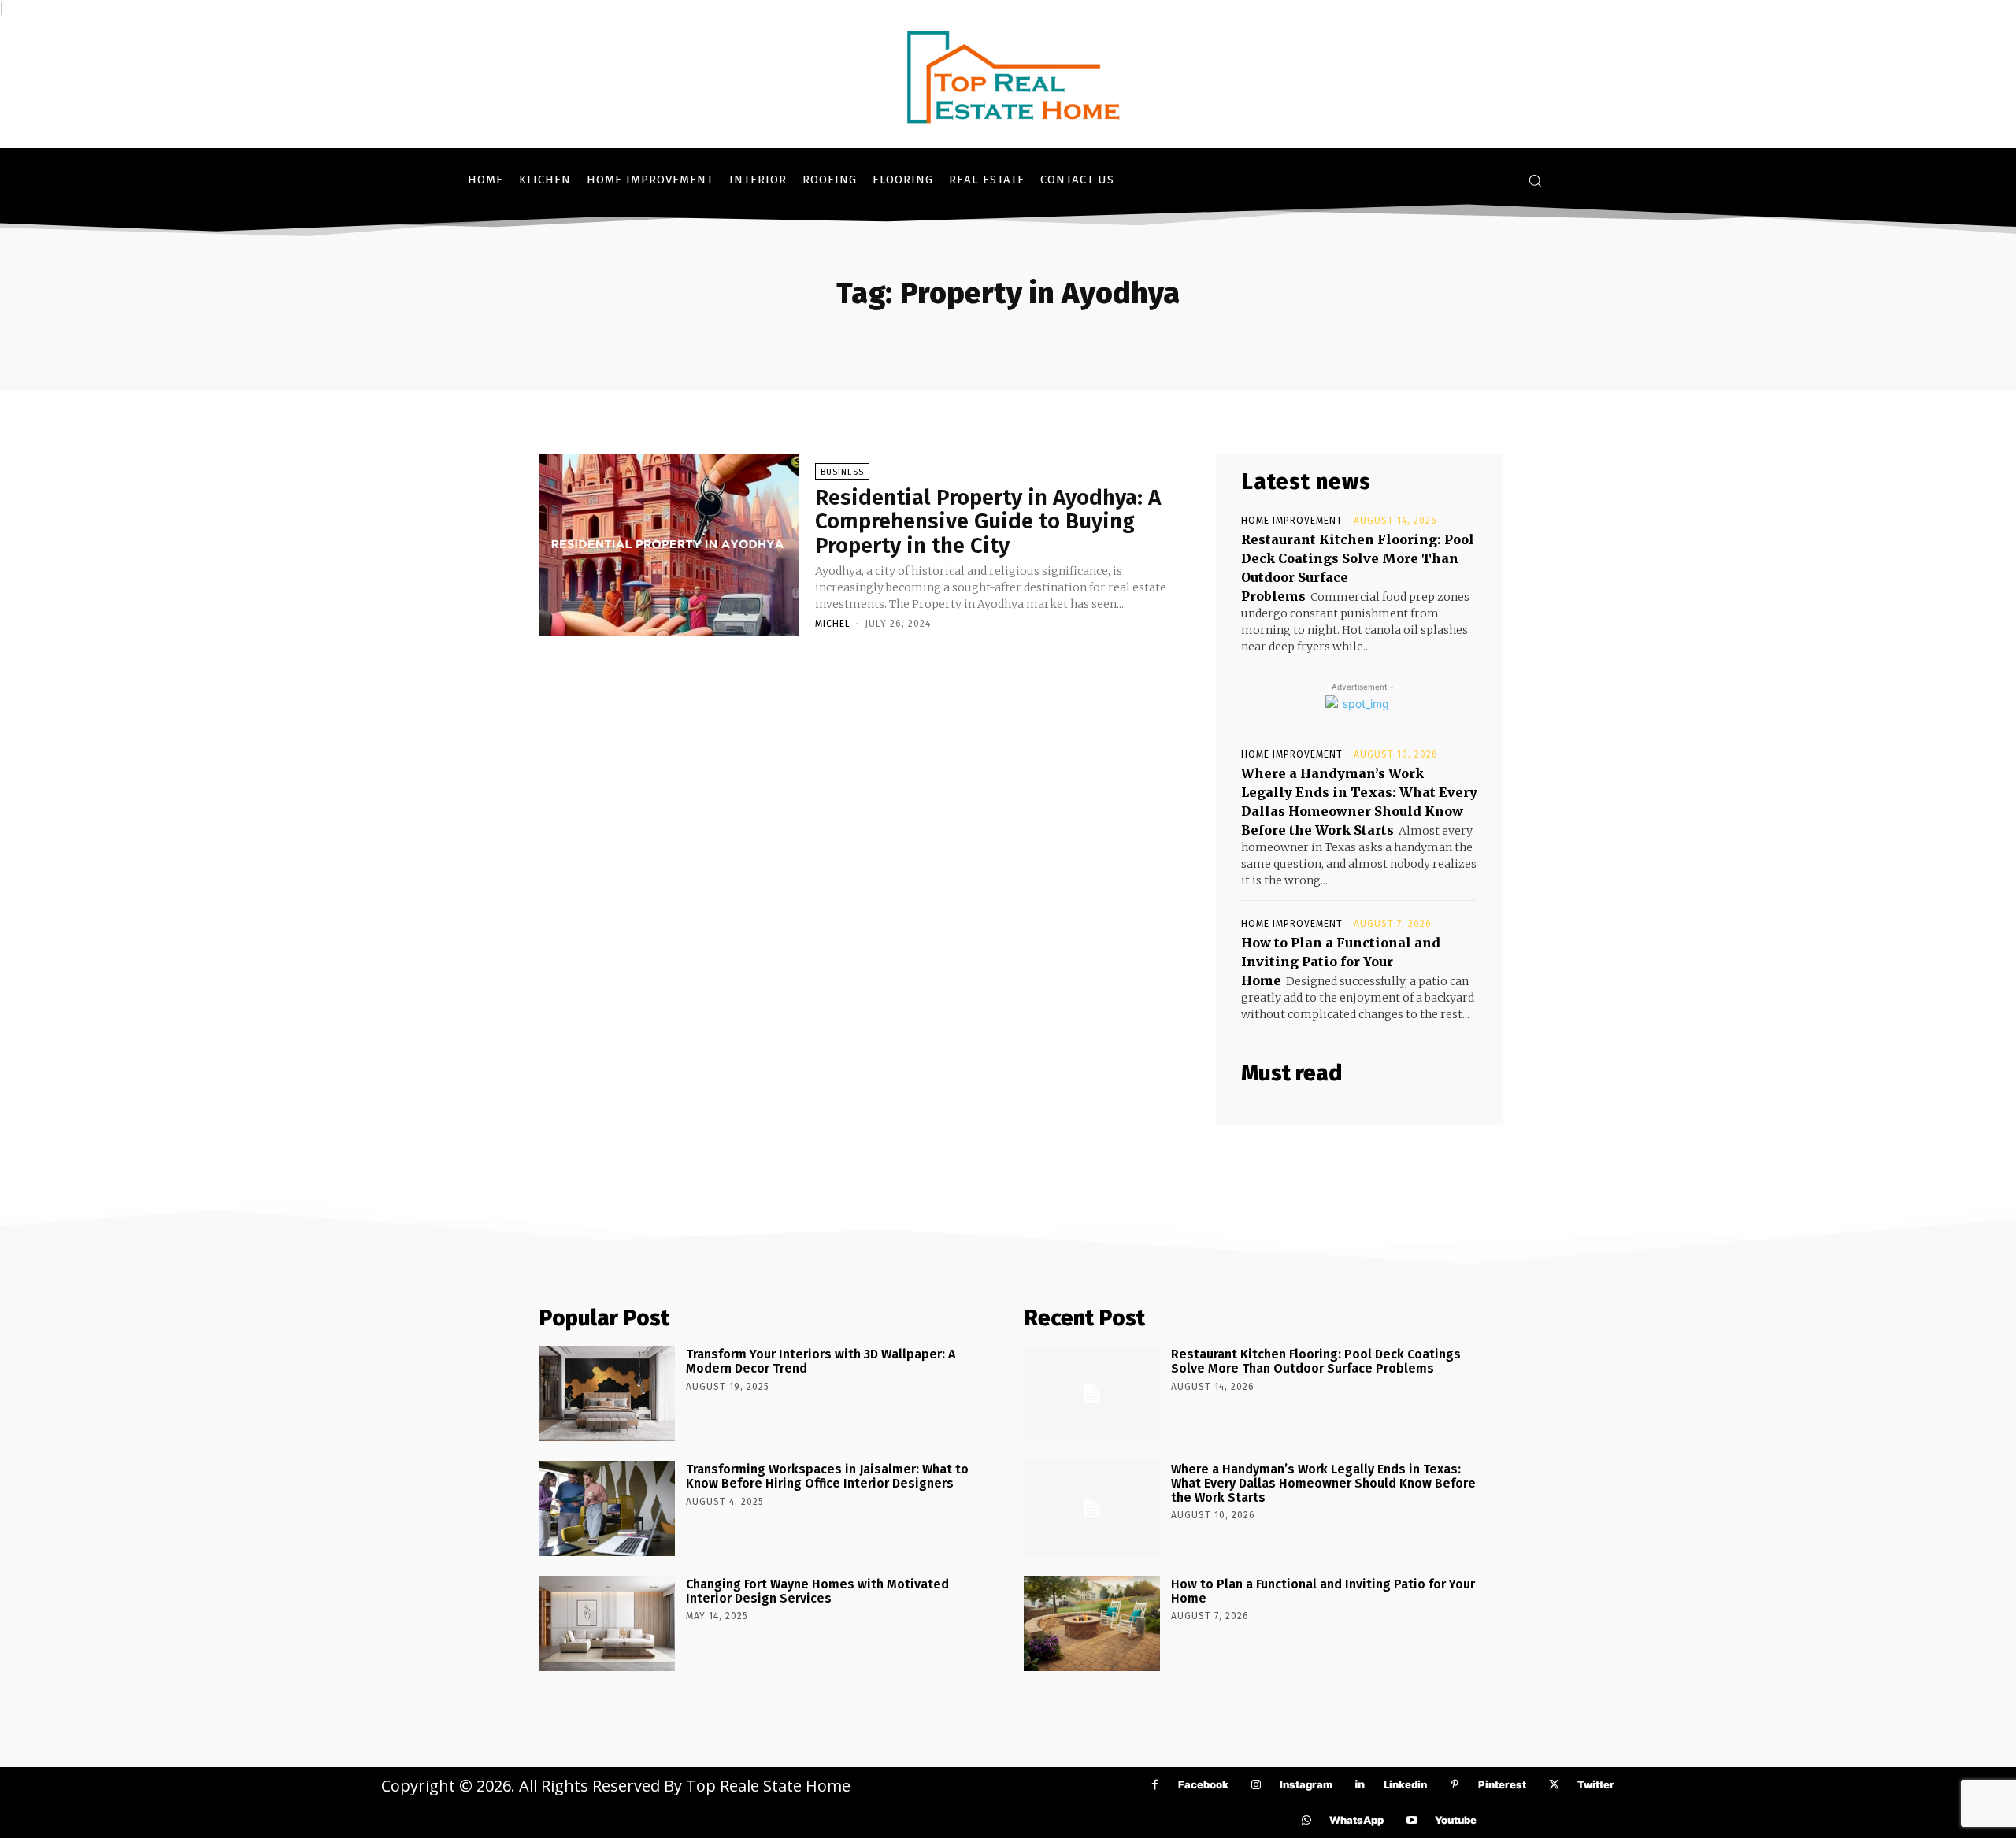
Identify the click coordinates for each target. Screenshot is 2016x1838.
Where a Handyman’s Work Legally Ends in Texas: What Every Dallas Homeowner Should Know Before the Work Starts (1323, 1483)
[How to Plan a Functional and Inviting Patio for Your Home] (1092, 1623)
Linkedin (1405, 1784)
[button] (1535, 180)
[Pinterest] (1455, 1785)
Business (842, 472)
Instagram (1306, 1784)
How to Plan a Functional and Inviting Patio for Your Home (1341, 962)
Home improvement (1292, 521)
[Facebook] (1155, 1785)
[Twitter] (1554, 1785)
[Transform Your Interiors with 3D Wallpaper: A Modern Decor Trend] (607, 1393)
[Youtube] (1412, 1820)
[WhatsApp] (1306, 1820)
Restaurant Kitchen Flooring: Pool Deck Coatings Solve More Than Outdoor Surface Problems (1316, 1361)
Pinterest (1502, 1784)
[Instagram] (1256, 1785)
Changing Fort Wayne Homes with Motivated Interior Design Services (817, 1591)
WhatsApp (1356, 1820)
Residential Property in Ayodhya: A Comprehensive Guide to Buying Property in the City (988, 522)
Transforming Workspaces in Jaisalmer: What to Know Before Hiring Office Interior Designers (827, 1476)
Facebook (1203, 1784)
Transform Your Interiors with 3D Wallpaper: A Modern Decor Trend (821, 1361)
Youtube (1456, 1820)
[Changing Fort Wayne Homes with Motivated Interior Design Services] (607, 1623)
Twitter (1596, 1784)
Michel (833, 624)
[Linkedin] (1360, 1785)
